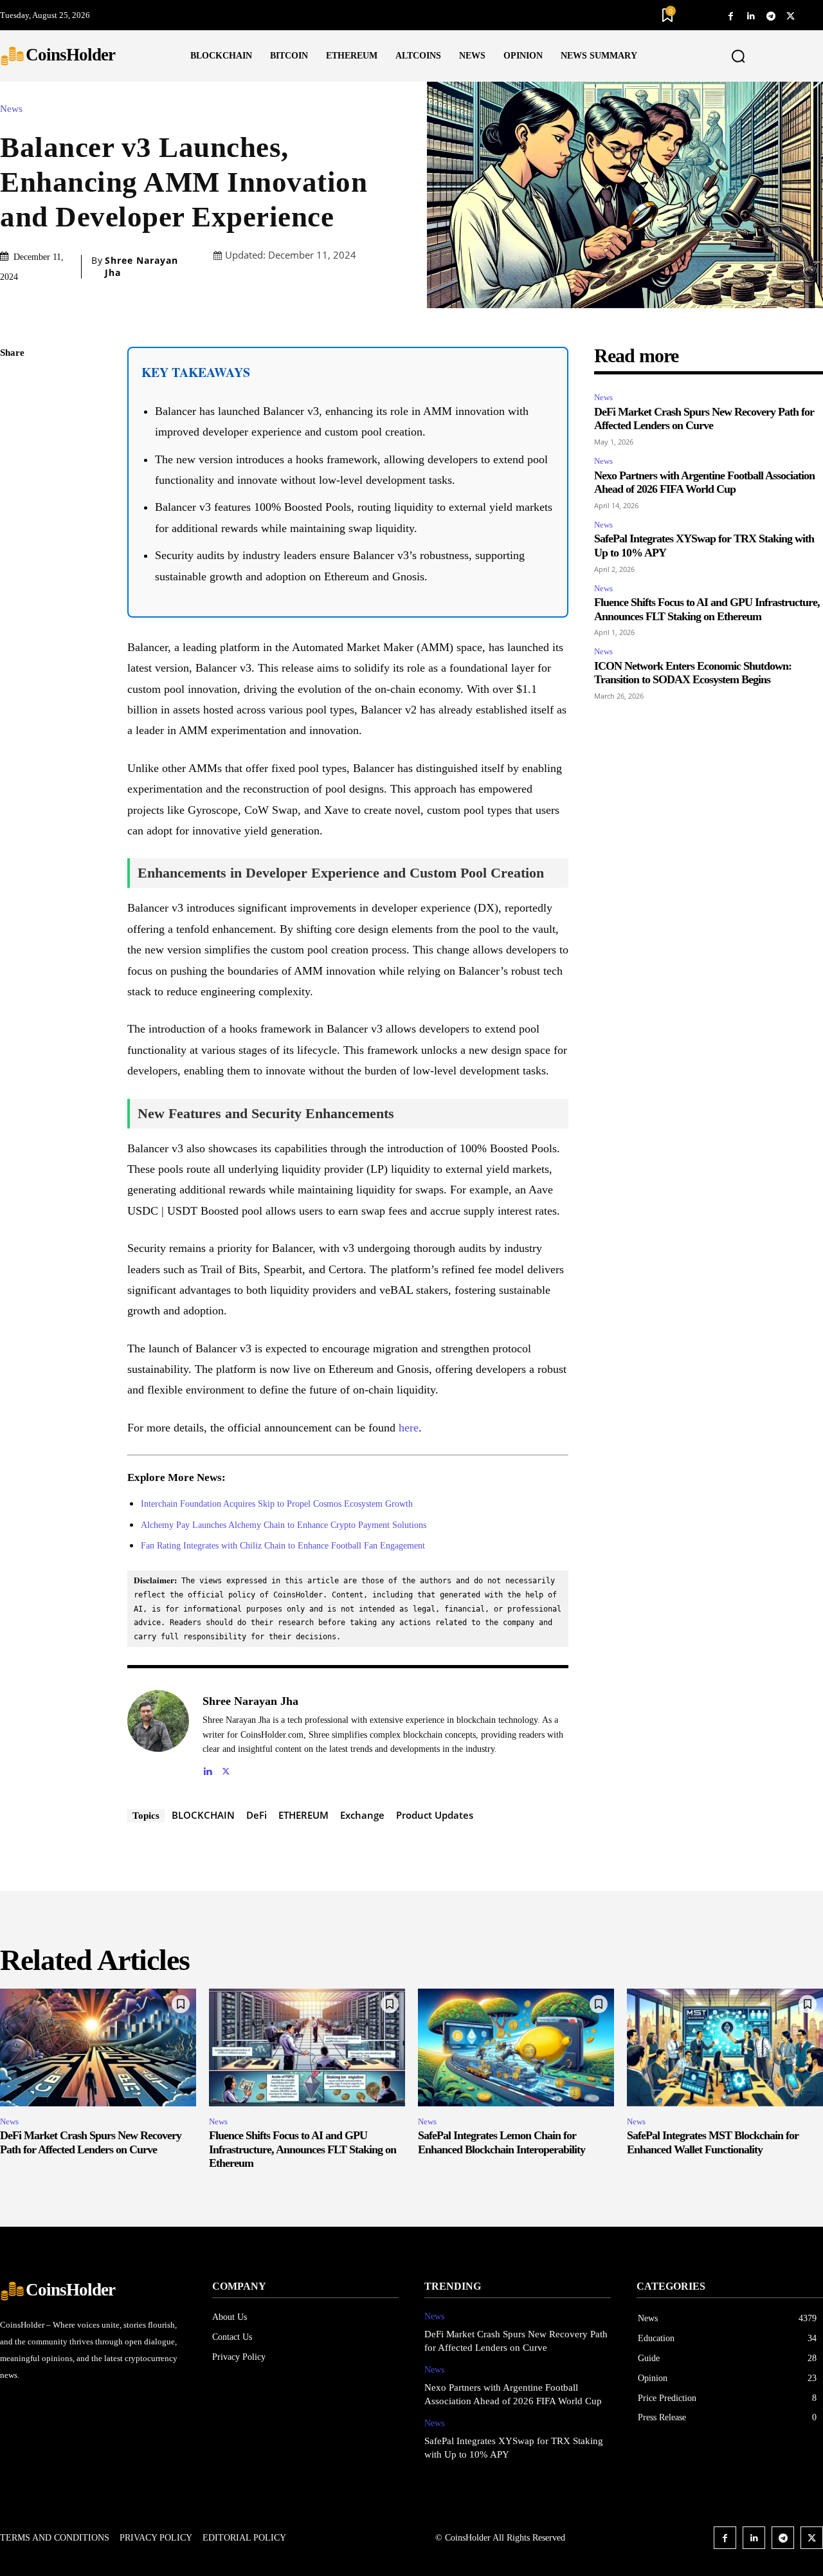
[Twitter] (791, 15)
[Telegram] (771, 15)
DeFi (257, 1815)
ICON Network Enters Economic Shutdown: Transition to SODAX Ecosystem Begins (693, 673)
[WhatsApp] (13, 475)
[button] (738, 57)
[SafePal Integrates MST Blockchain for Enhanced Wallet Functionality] (725, 2047)
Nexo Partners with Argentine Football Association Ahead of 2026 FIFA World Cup (704, 483)
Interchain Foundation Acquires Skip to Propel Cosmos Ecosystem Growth (277, 1504)
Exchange (362, 1815)
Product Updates (435, 1815)
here (409, 1428)
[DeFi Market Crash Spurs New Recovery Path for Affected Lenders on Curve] (98, 2047)
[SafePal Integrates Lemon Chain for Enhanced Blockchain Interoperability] (516, 2047)
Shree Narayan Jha (141, 266)
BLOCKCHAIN (203, 1815)
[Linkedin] (751, 15)
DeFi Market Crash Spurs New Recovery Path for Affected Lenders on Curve (704, 419)
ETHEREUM (303, 1815)
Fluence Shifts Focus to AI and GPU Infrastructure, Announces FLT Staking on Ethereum (303, 2149)
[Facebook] (731, 15)
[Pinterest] (13, 445)
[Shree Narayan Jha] (158, 1734)
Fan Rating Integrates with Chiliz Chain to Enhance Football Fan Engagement (283, 1546)
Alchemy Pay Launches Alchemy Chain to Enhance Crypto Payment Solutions (284, 1525)
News (11, 109)
